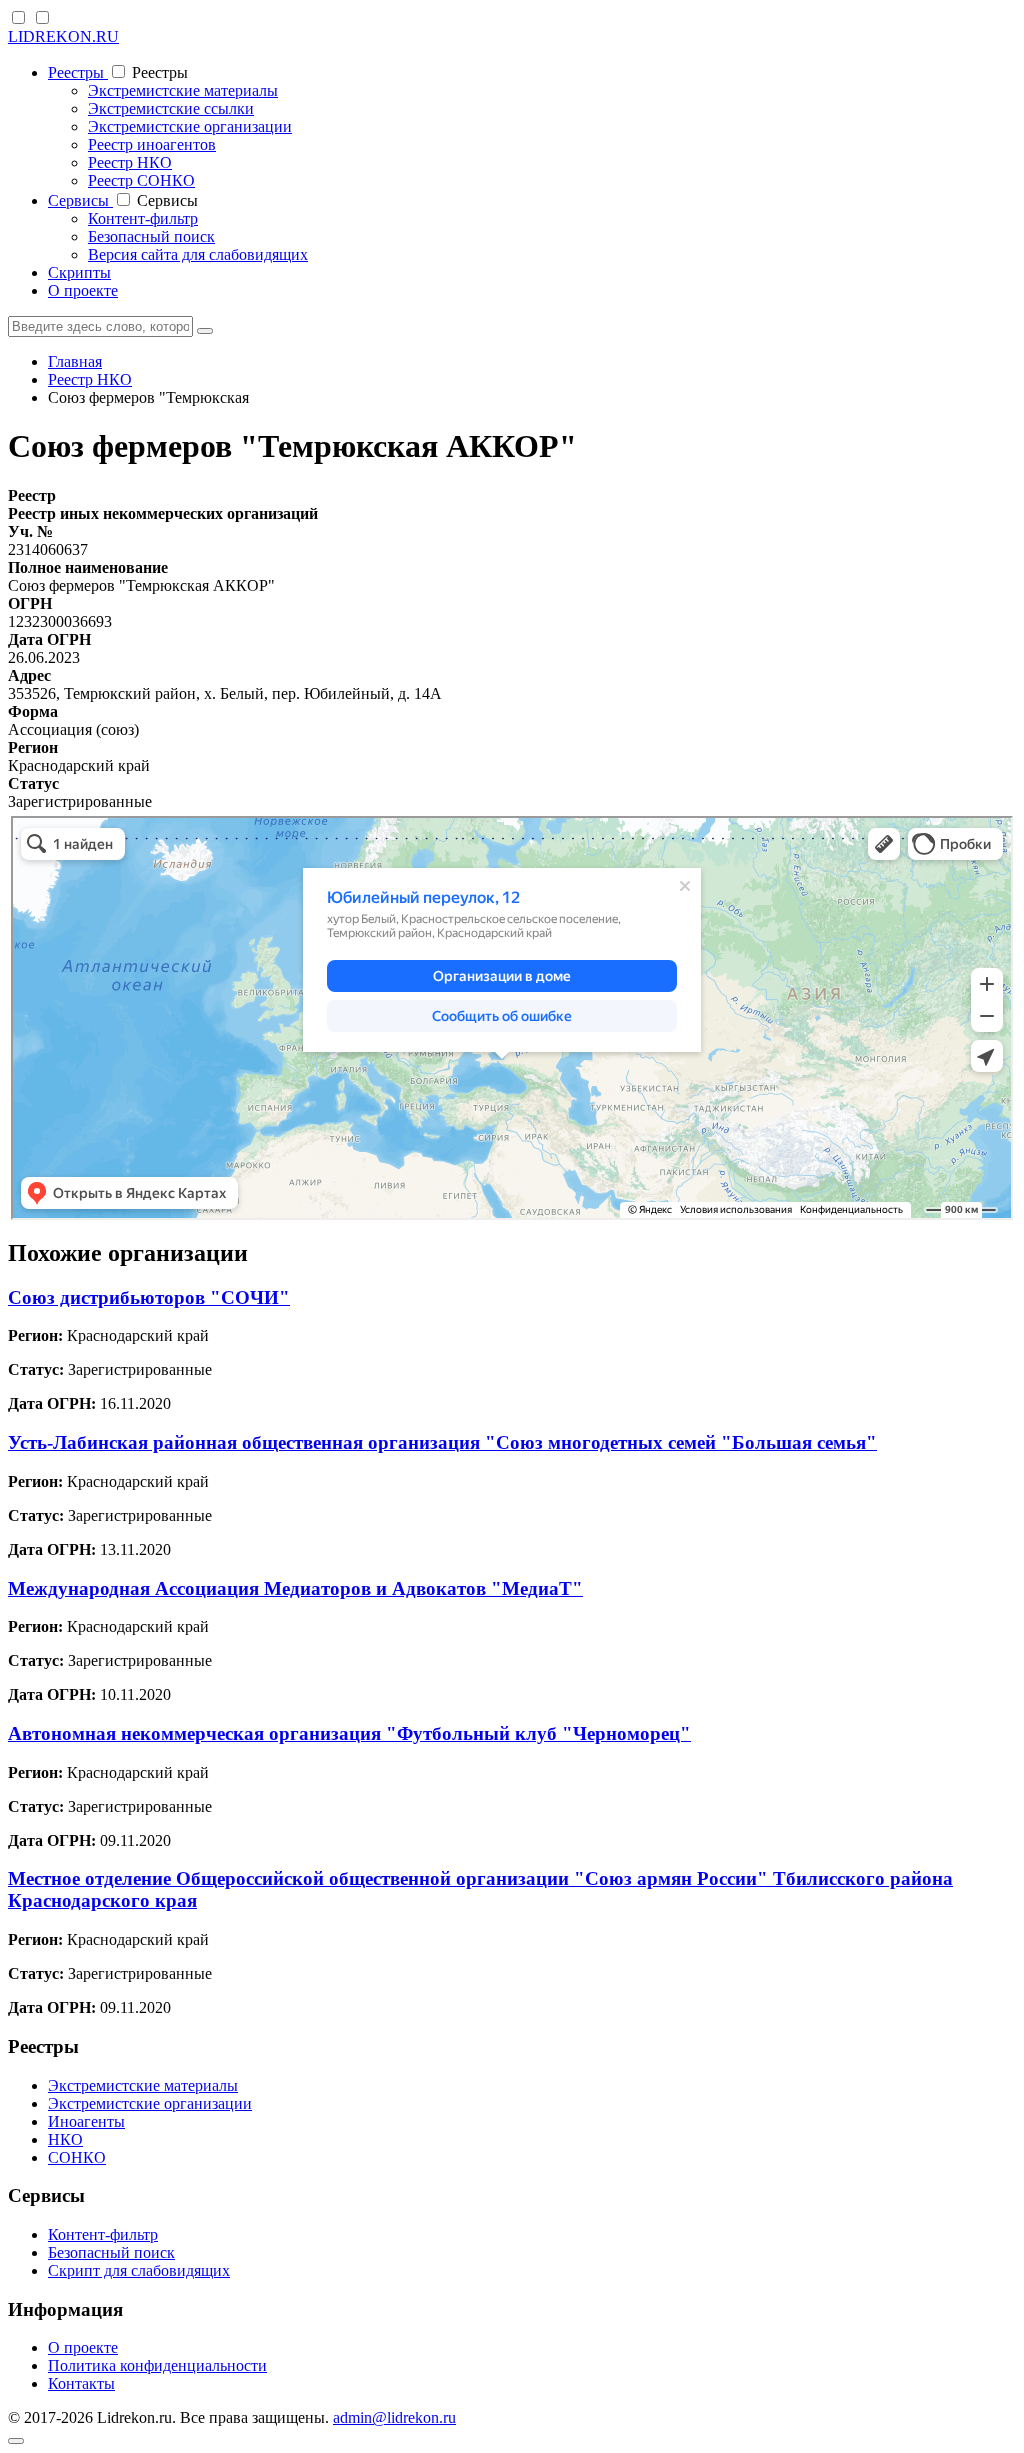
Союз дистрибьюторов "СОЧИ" (149, 1297)
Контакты (81, 2383)
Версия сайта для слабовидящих (198, 254)
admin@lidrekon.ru (394, 2417)
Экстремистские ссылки (171, 108)
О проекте (83, 290)
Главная (75, 361)
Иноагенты (86, 2121)
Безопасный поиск (151, 236)
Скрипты (79, 272)
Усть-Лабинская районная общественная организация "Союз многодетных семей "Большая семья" (442, 1442)
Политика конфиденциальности (157, 2365)
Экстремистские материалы (183, 90)
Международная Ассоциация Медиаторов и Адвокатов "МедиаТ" (295, 1588)
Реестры (78, 72)
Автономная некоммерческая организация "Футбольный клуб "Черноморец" (349, 1733)
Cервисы (80, 200)
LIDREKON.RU (63, 36)
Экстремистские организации (190, 126)
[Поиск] (205, 331)
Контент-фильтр (143, 218)
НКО (65, 2139)
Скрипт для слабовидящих (139, 2270)
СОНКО (77, 2157)
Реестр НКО (130, 162)
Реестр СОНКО (141, 180)
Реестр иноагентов (152, 144)
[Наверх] (16, 2441)
